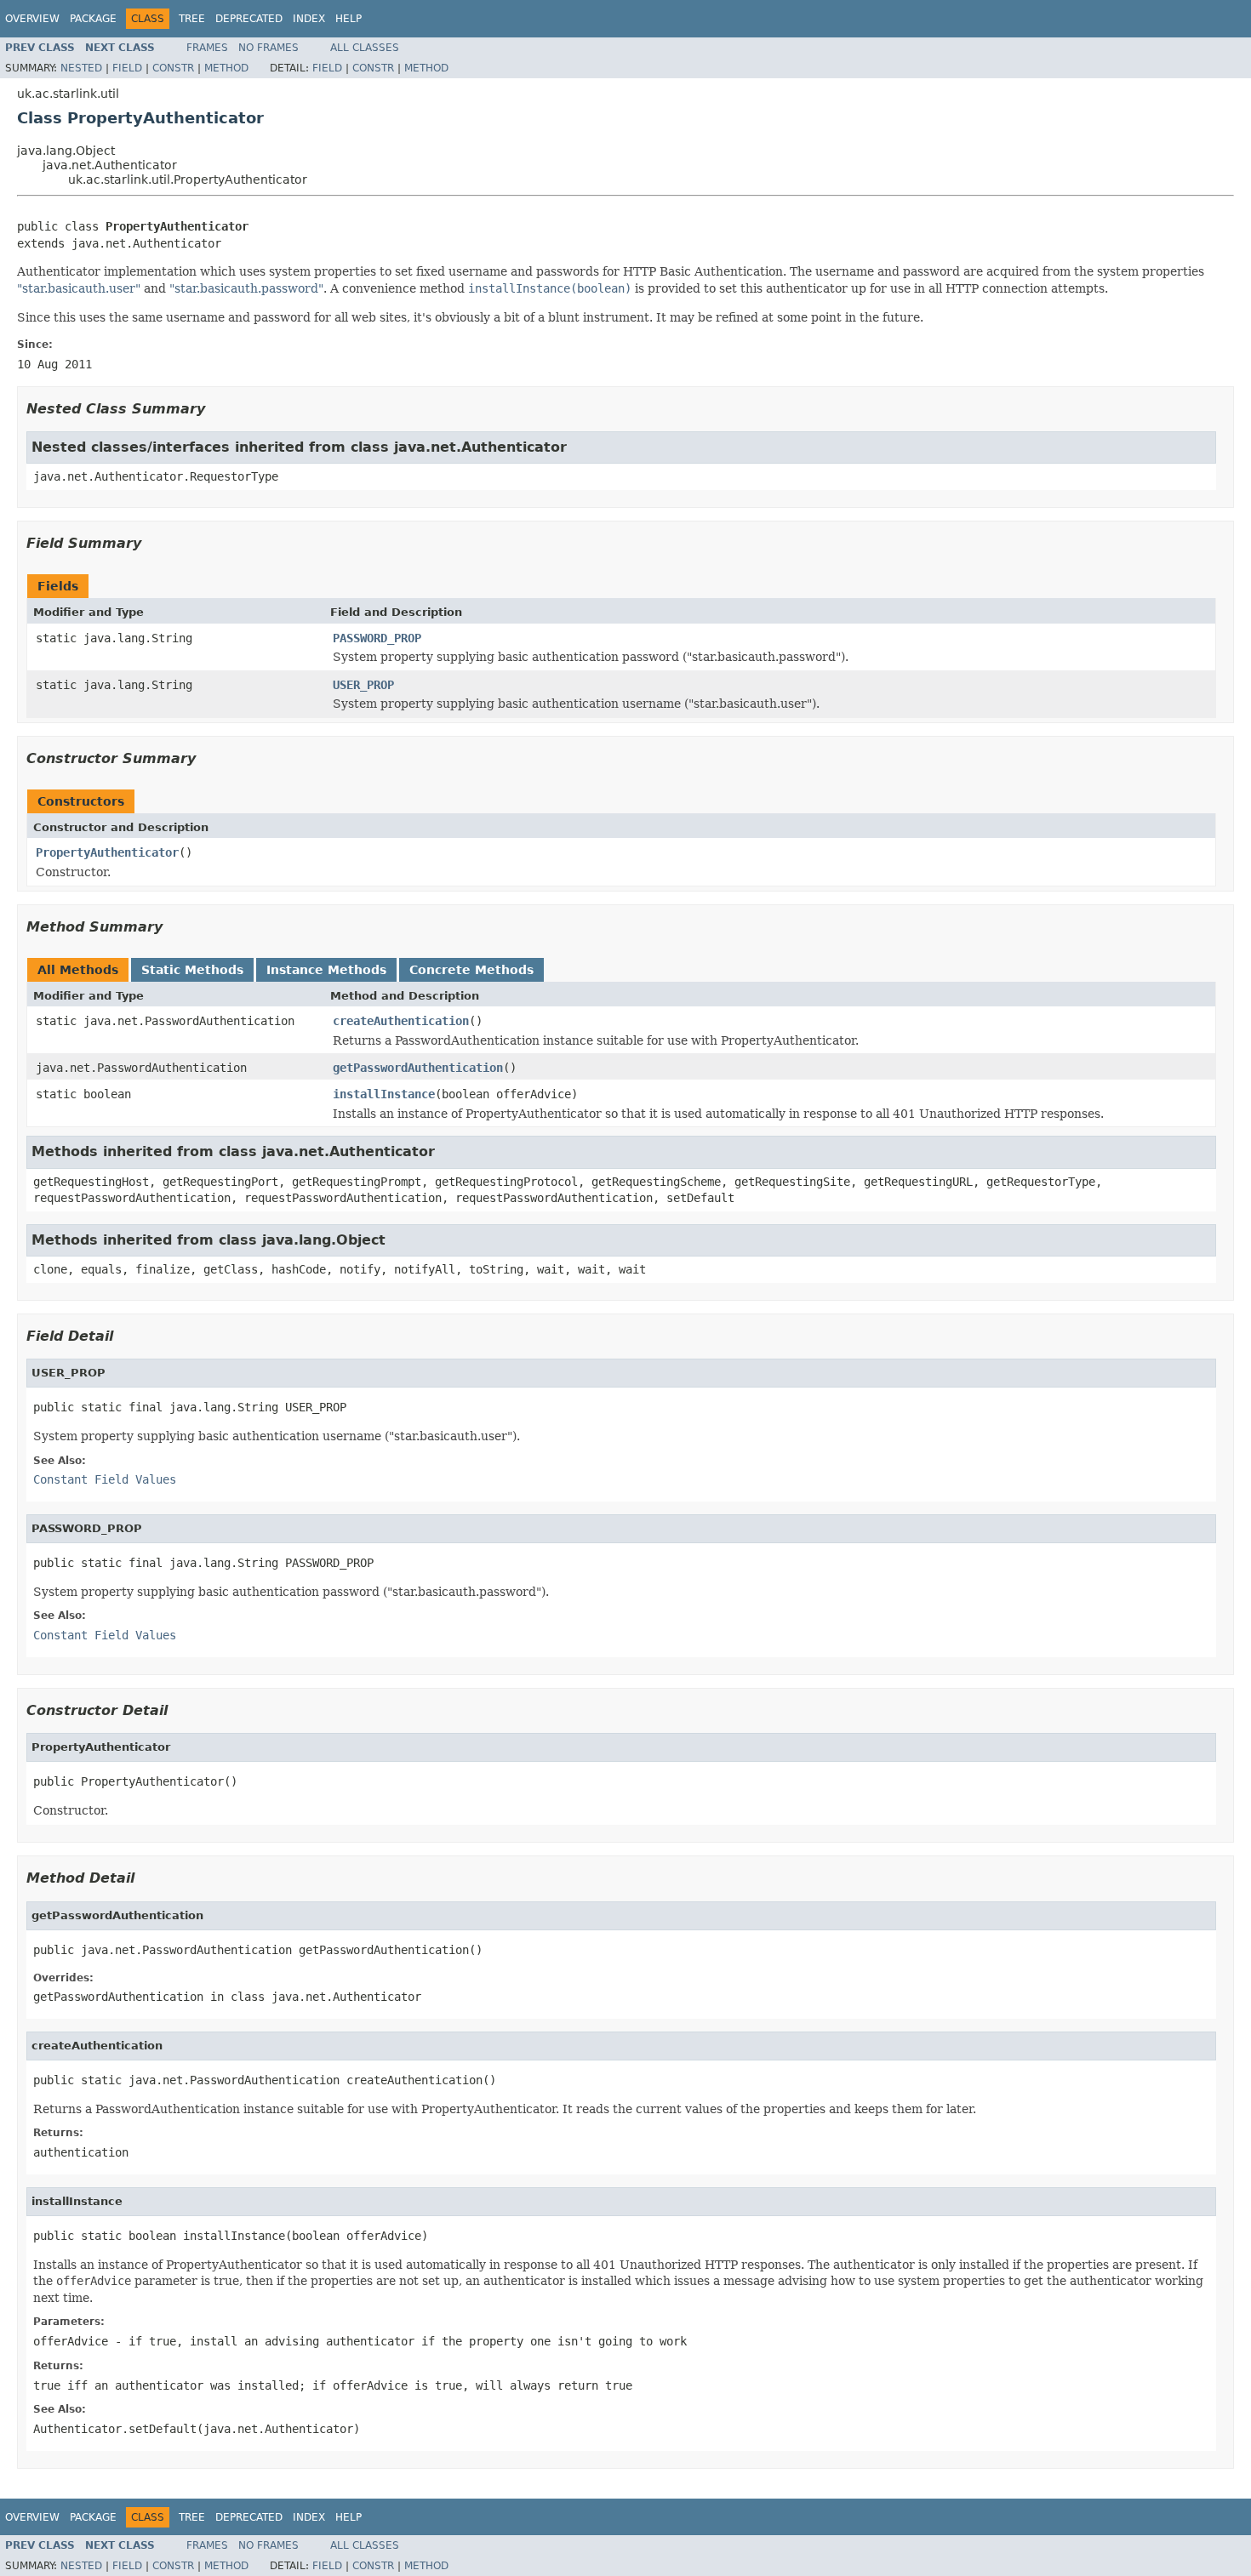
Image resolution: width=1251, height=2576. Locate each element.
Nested (81, 68)
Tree (192, 19)
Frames (207, 48)
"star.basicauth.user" (79, 288)
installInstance (384, 1094)
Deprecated (249, 19)
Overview (32, 19)
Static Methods (192, 970)
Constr (173, 68)
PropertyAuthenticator (107, 852)
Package (93, 19)
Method (226, 68)
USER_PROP (363, 685)
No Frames (268, 48)
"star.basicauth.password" (246, 288)
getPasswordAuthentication (418, 1068)
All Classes (365, 48)
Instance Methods (326, 970)
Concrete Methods (471, 970)
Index (309, 19)
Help (348, 19)
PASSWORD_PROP (377, 638)
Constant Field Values (105, 1479)
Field (127, 68)
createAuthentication (401, 1021)
